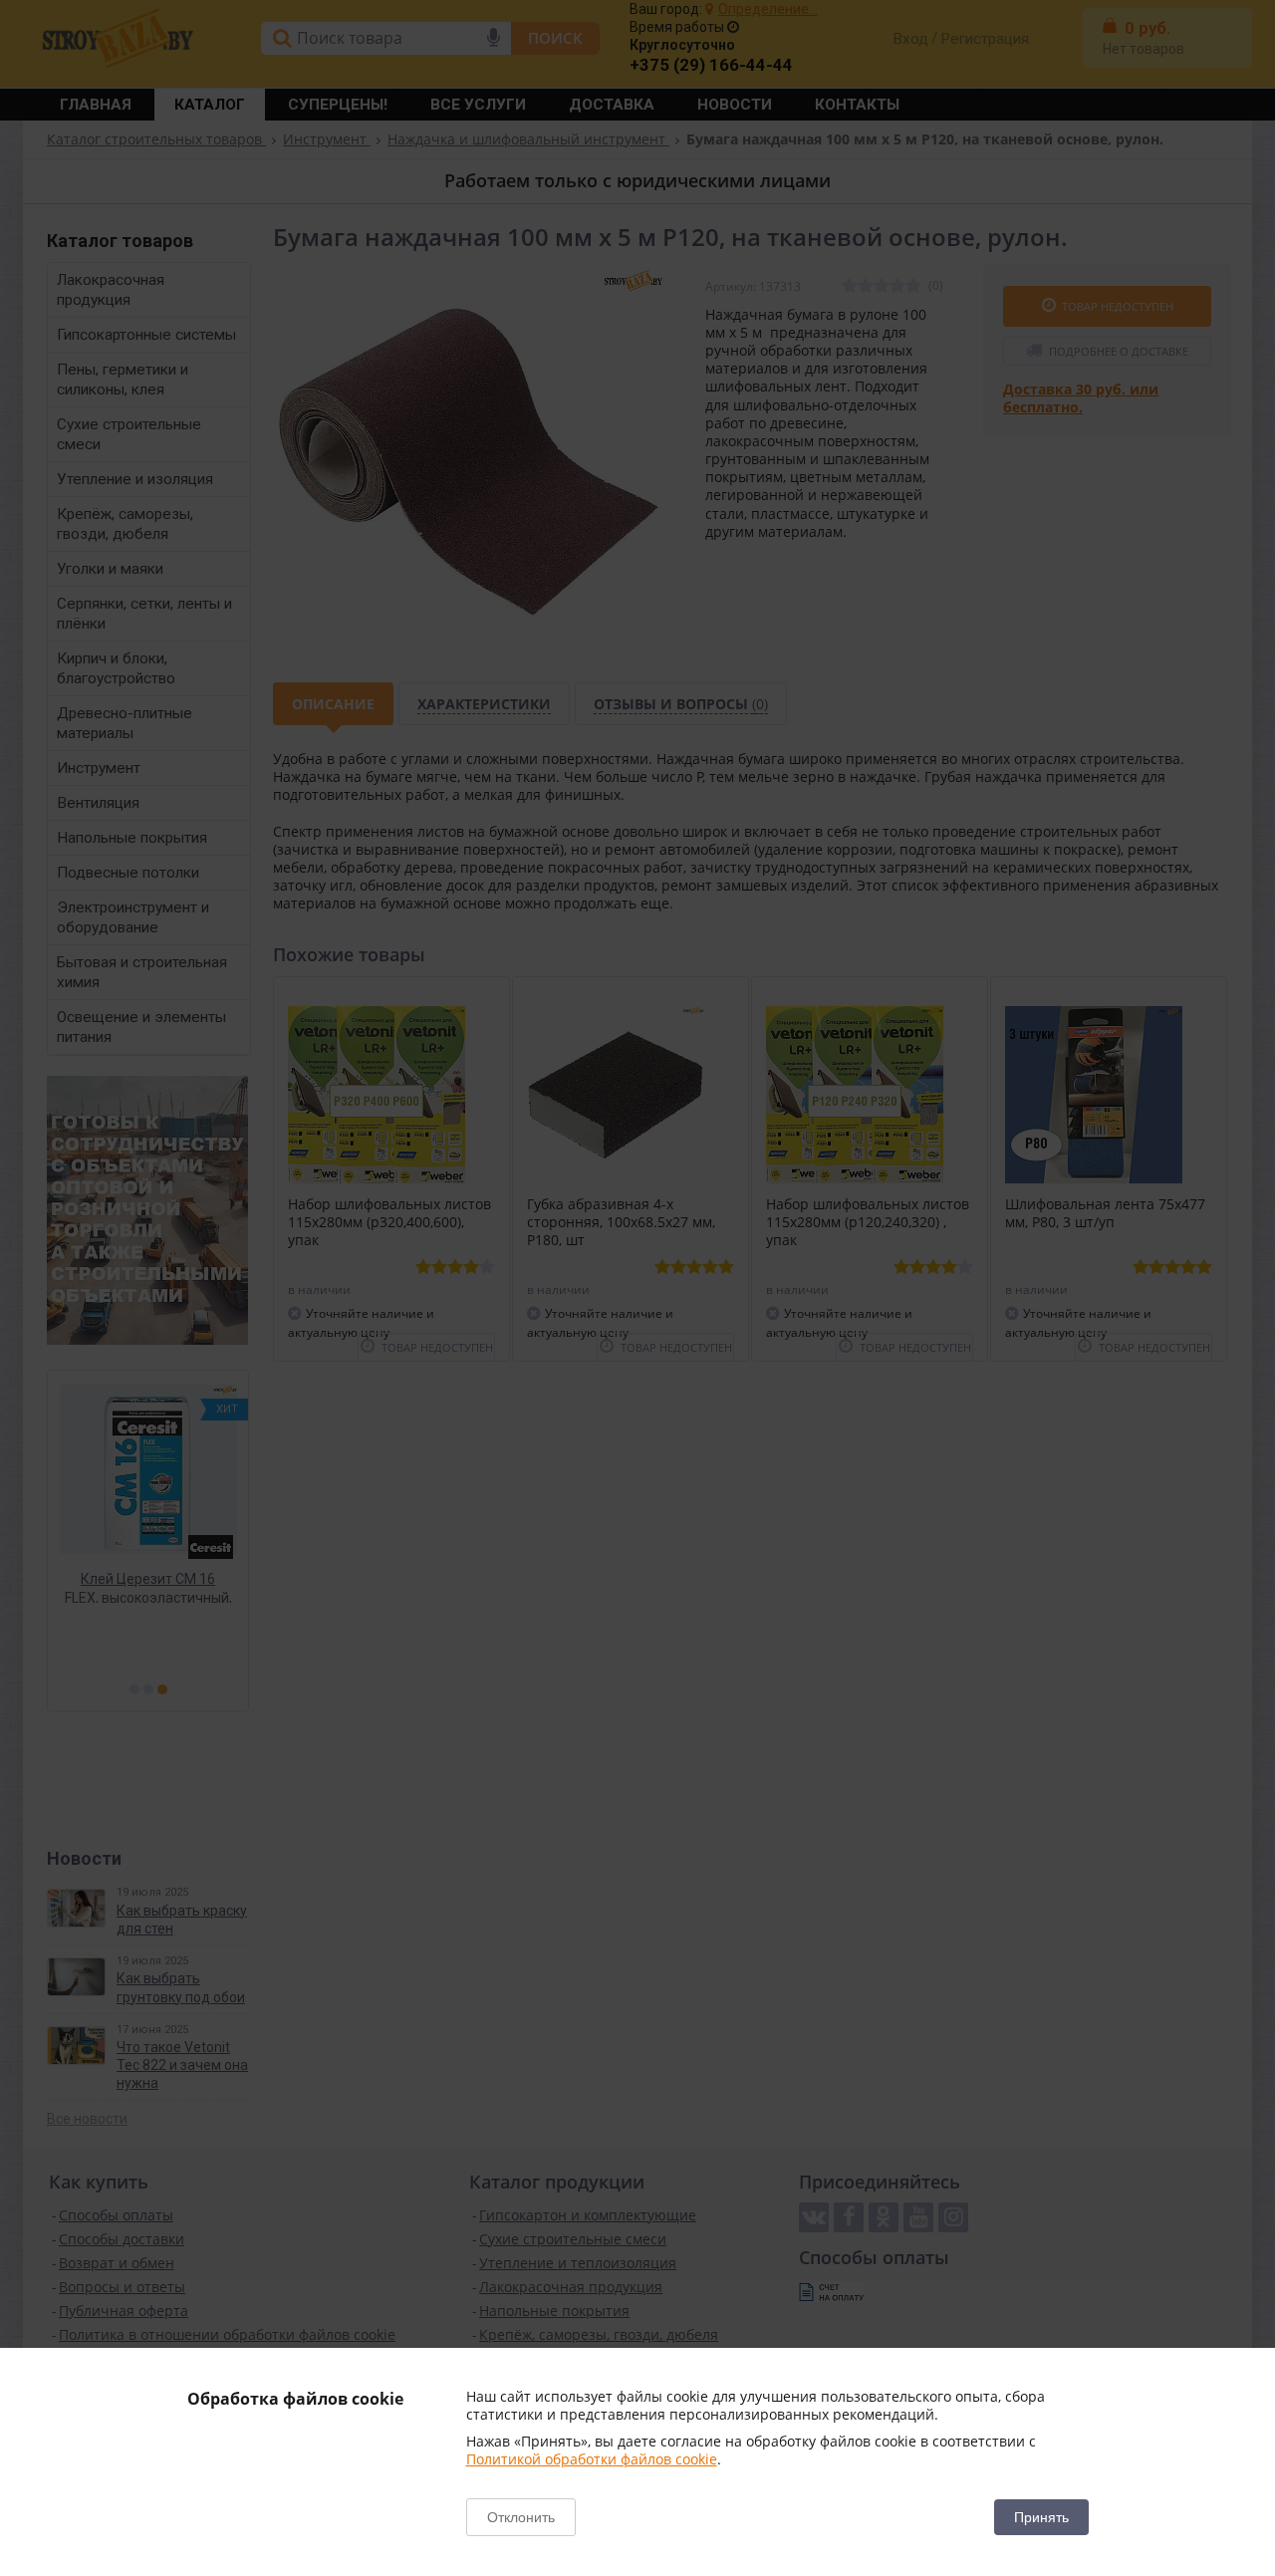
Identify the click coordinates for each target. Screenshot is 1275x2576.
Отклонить (521, 2517)
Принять (1041, 2517)
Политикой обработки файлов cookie (592, 2459)
